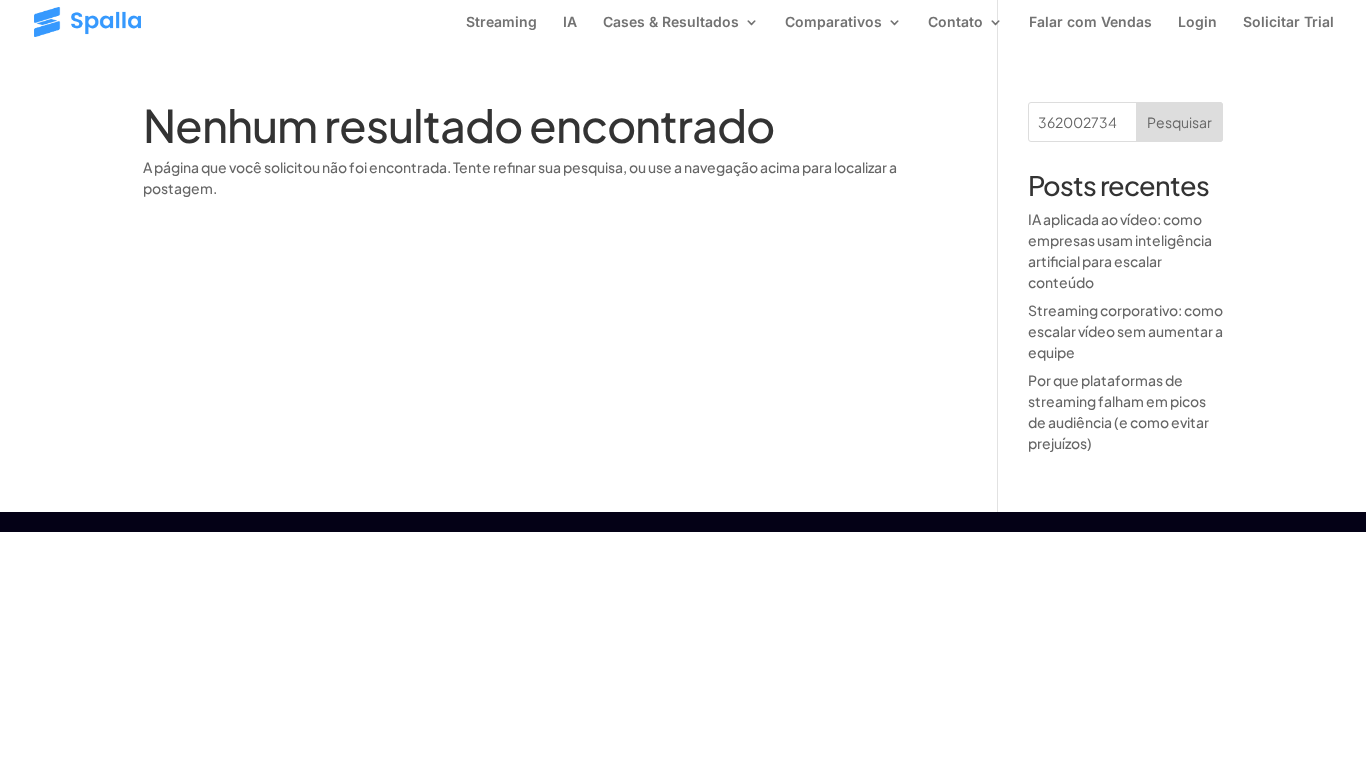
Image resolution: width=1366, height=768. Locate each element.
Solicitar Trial (1288, 22)
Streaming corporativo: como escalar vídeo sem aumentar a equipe (1125, 331)
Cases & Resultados (671, 22)
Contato (955, 22)
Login (1197, 22)
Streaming (501, 22)
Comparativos (833, 22)
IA (570, 22)
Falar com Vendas (1090, 22)
